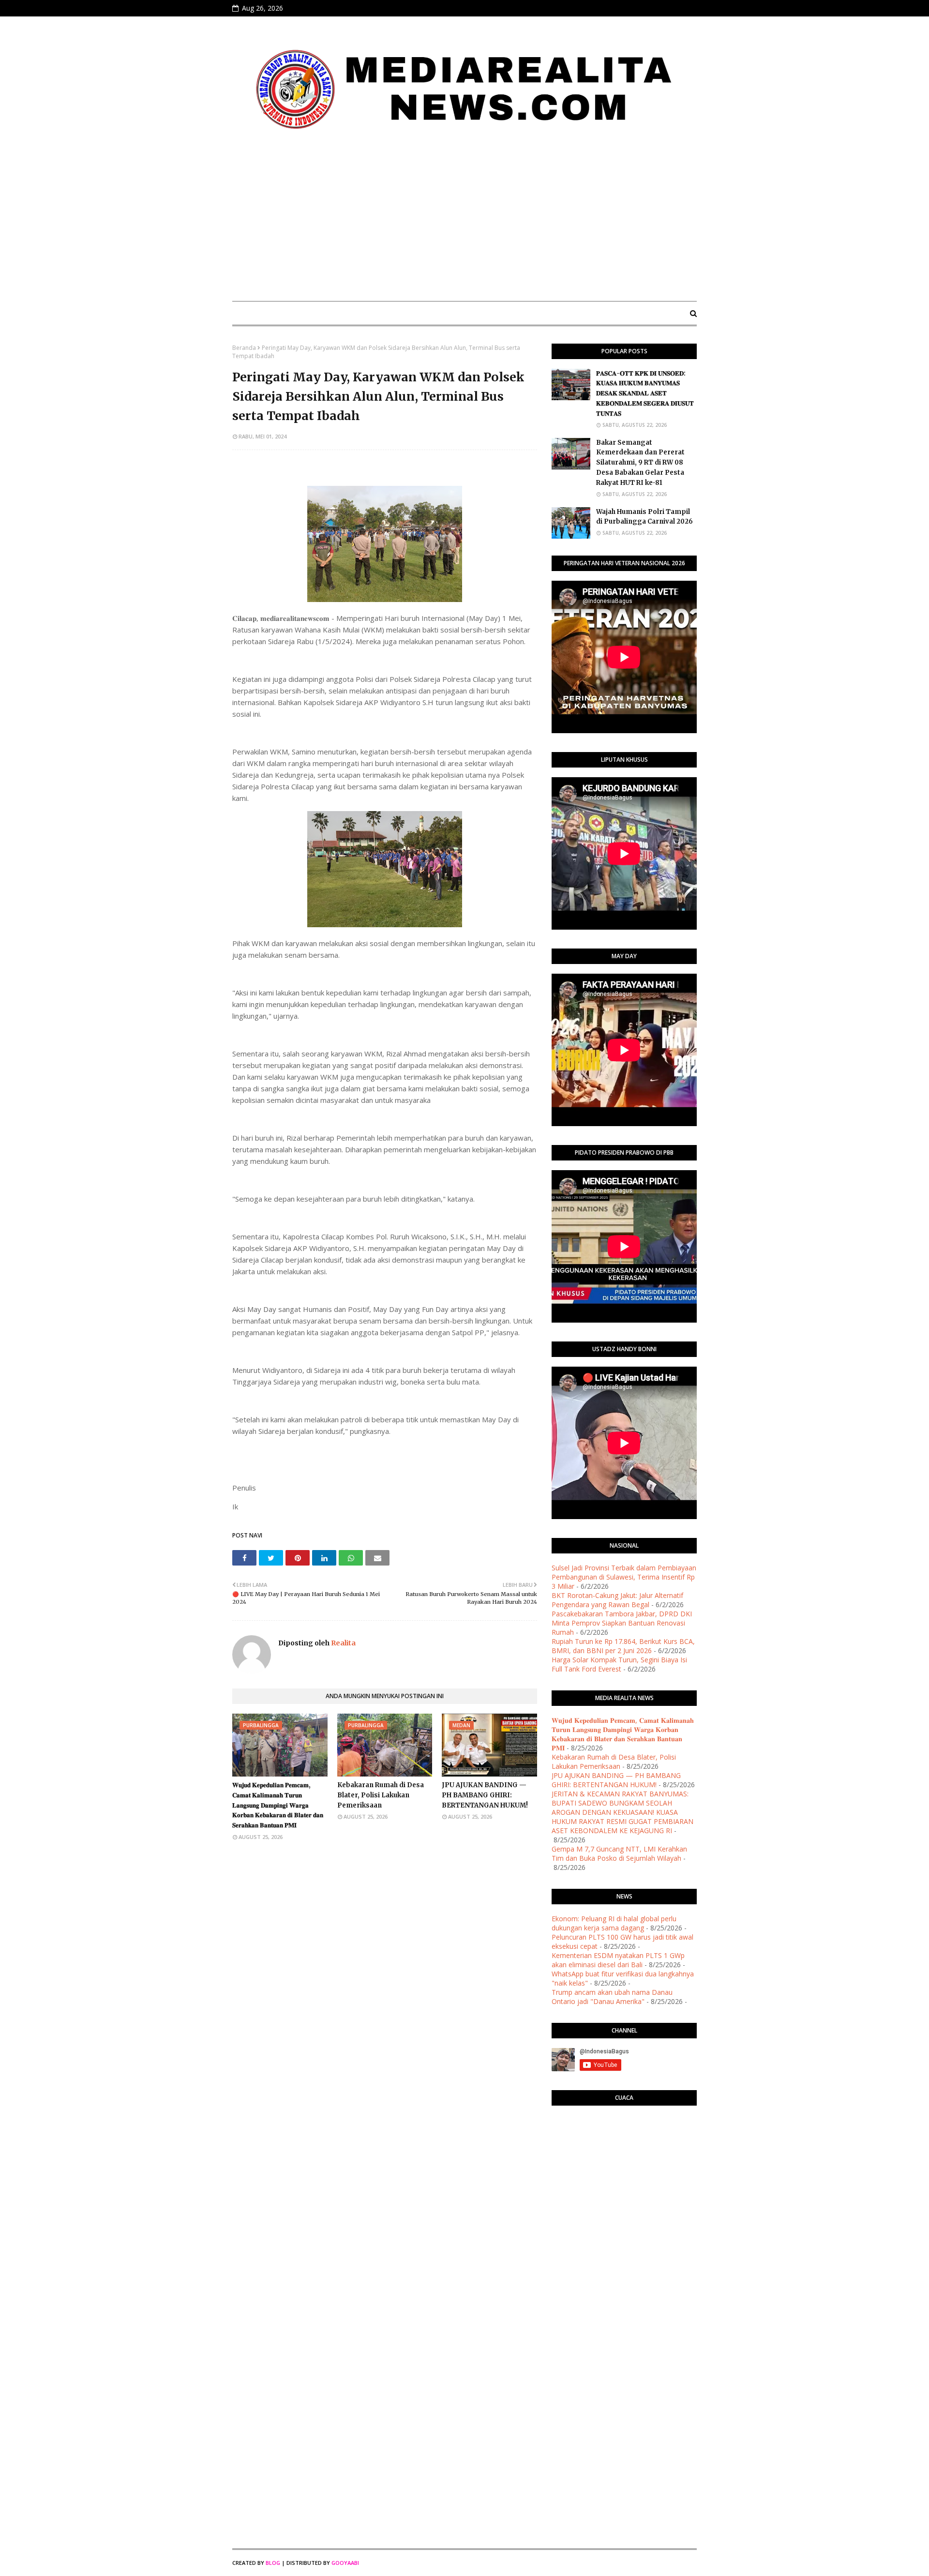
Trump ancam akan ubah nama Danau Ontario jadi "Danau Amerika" (612, 1997)
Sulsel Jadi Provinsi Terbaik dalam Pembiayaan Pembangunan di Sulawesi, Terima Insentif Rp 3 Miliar (624, 1577)
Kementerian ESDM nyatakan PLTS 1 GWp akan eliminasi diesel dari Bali (618, 1960)
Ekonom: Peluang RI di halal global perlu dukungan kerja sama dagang (614, 1923)
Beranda (244, 348)
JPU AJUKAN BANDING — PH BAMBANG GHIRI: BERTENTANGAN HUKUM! (485, 1795)
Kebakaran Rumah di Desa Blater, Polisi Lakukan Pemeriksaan (381, 1795)
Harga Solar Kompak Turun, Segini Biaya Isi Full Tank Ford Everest (619, 1664)
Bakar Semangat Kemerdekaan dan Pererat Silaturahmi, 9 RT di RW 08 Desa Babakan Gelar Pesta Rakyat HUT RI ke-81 (640, 463)
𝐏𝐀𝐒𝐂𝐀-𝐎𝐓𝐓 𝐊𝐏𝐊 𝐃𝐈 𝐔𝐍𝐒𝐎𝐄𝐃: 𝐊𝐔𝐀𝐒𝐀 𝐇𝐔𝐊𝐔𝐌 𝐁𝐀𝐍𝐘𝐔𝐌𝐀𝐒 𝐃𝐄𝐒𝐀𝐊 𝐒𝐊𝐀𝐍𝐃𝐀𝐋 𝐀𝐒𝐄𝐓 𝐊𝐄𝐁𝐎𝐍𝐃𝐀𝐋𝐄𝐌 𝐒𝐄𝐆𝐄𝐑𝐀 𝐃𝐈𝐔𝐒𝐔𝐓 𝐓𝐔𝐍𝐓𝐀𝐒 (645, 393)
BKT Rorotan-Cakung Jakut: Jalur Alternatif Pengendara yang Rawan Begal (617, 1600)
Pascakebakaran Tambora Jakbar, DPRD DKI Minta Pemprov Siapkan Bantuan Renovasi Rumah (622, 1623)
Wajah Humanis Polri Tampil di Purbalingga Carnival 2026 (644, 517)
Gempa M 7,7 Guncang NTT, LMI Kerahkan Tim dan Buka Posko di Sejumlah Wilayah (619, 1853)
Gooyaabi (345, 2563)
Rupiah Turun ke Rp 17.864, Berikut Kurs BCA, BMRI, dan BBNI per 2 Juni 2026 (623, 1646)
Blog (273, 2563)
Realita (343, 1643)
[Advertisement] (464, 221)
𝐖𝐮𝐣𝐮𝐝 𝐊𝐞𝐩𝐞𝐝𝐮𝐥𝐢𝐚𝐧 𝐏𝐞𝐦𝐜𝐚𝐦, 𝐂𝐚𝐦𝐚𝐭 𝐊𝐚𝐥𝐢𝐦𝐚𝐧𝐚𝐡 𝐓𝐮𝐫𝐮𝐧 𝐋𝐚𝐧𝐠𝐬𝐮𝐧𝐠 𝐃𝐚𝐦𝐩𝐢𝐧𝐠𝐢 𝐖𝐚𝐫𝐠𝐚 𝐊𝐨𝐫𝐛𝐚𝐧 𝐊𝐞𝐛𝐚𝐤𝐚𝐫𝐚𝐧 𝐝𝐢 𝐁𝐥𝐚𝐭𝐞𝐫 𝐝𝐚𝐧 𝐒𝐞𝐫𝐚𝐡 (278, 1805)
